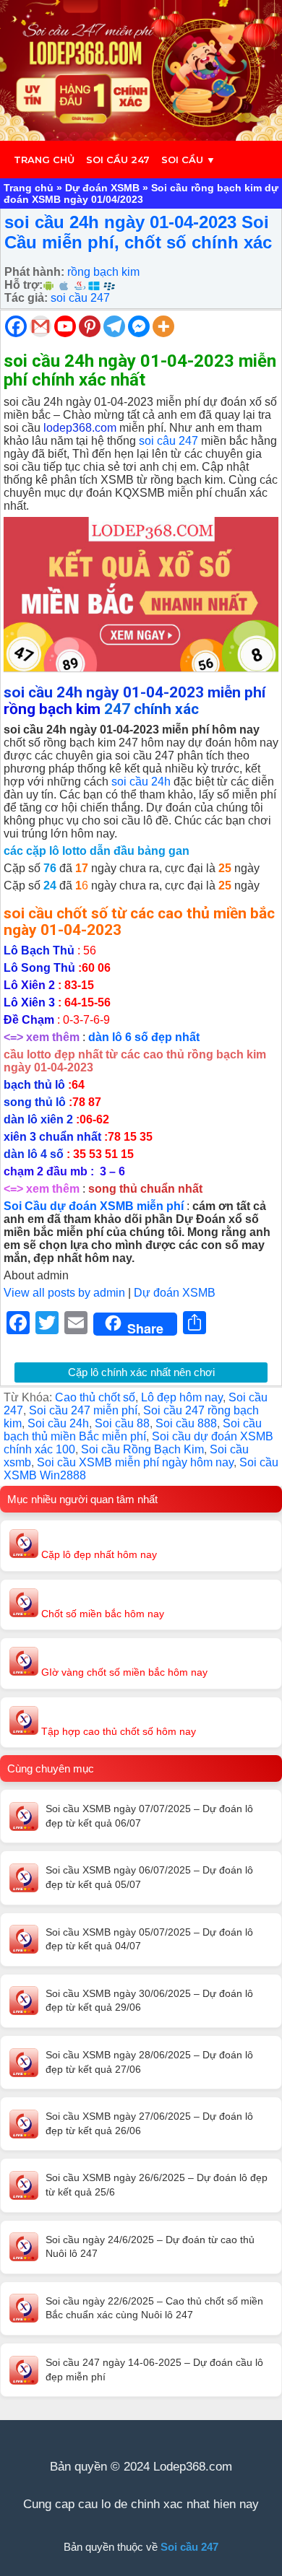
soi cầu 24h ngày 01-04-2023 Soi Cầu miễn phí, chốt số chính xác (138, 232)
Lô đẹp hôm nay (182, 1397)
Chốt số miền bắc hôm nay (101, 1614)
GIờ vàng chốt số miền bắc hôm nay (123, 1672)
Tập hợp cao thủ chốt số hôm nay (117, 1731)
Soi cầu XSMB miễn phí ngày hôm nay (135, 1462)
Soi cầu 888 (186, 1423)
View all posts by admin (64, 1293)
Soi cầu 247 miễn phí (83, 1410)
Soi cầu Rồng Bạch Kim (142, 1449)
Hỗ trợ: (23, 285)
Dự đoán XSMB (102, 188)
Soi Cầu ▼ (188, 160)
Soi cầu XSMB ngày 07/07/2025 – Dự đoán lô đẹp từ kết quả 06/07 (149, 1816)
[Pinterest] (90, 326)
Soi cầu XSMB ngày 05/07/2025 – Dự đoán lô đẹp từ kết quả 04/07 (149, 1939)
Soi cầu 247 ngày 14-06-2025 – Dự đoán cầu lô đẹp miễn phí (154, 2370)
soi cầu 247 (80, 298)
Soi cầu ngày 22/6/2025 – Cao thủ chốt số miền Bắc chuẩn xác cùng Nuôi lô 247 (154, 2308)
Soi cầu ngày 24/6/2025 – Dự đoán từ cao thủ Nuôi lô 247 (150, 2247)
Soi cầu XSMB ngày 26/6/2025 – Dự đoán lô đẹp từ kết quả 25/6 (157, 2185)
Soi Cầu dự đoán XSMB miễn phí (94, 1206)
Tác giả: (26, 298)
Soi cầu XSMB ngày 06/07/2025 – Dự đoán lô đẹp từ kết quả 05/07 (149, 1877)
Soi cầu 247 (118, 160)
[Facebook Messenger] (139, 326)
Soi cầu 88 (122, 1423)
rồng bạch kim (103, 272)
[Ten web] (141, 70)
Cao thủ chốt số (95, 1397)
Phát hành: (34, 272)
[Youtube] (65, 326)
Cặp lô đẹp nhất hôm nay (98, 1554)
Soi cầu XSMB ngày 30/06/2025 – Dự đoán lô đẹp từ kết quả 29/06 (149, 2001)
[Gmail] (40, 326)
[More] (163, 326)
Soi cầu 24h (58, 1423)
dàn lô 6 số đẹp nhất (144, 1037)
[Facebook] (16, 326)
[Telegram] (114, 326)
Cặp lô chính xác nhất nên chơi (141, 1372)
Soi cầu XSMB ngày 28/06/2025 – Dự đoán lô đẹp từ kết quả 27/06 (149, 2062)
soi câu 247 (168, 441)
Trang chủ (44, 160)
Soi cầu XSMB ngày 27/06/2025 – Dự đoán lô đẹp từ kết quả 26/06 (149, 2123)
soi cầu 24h (141, 782)
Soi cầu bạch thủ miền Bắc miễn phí (133, 1430)
